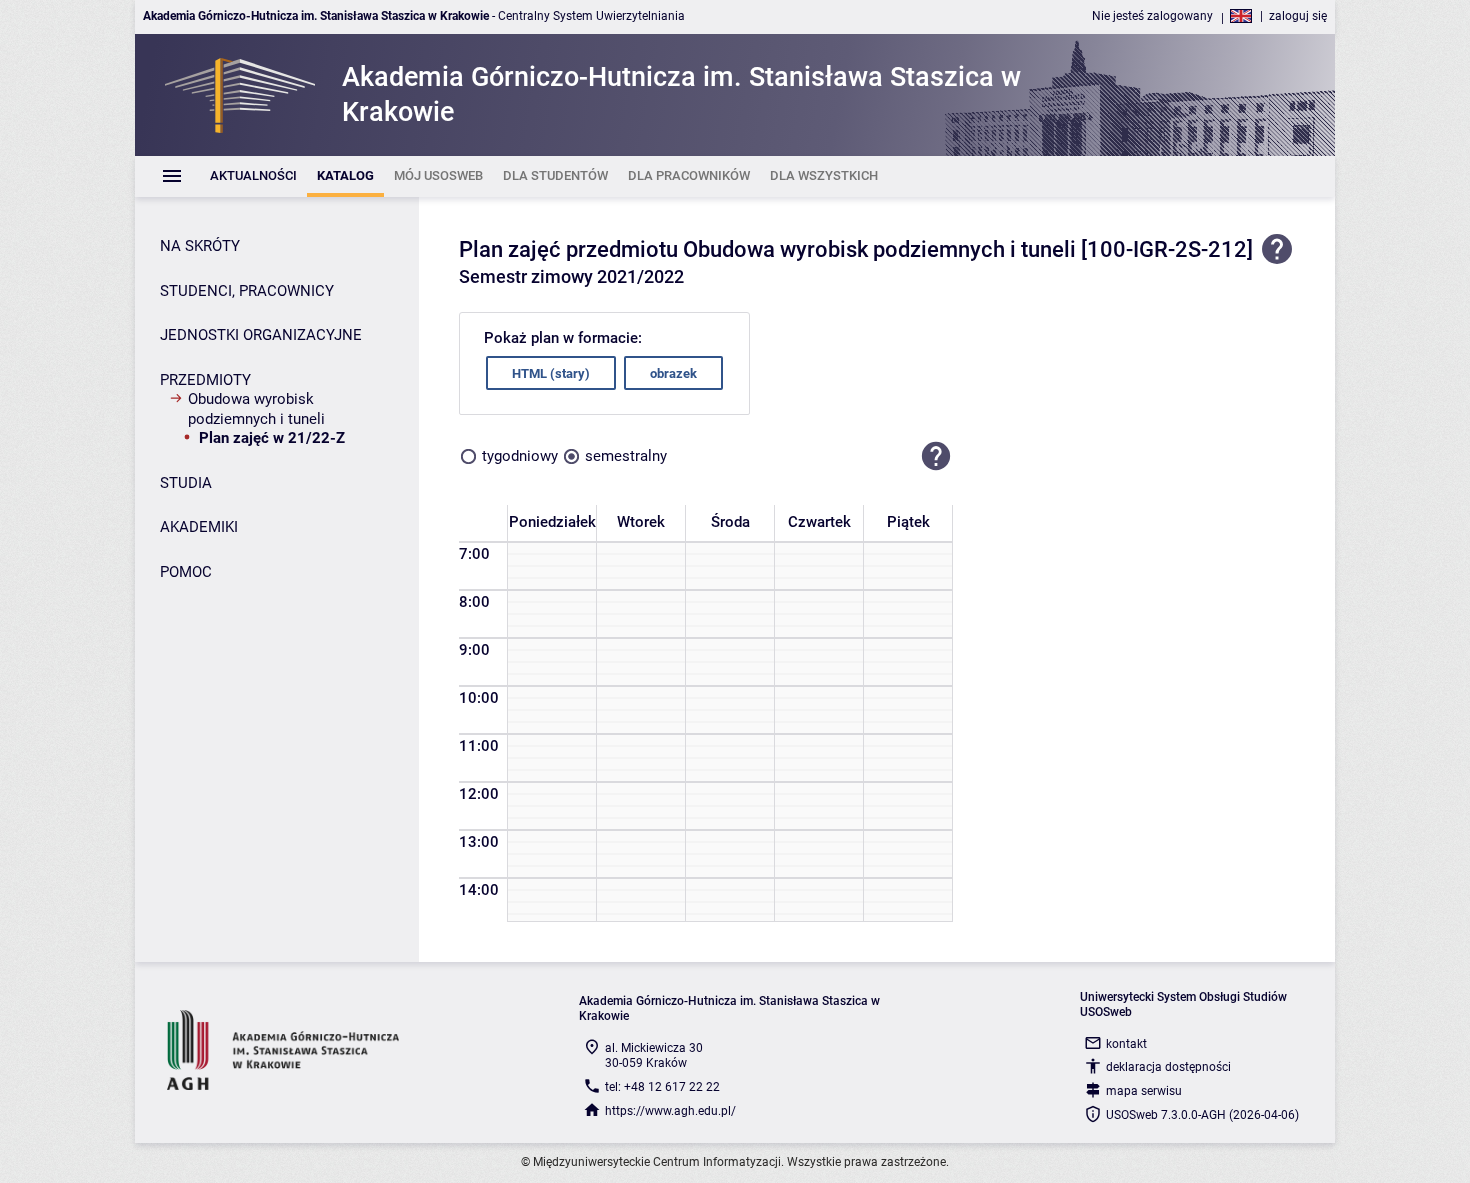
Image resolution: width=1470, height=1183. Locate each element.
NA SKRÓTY (200, 246)
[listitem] (253, 176)
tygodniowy (520, 456)
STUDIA (186, 483)
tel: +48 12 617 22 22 (662, 1087)
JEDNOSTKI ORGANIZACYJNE (261, 335)
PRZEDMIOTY (205, 380)
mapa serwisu (1144, 1091)
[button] (936, 456)
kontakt (1126, 1044)
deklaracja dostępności (1168, 1067)
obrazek (673, 373)
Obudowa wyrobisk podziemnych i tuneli (256, 409)
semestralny (626, 456)
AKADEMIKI (199, 527)
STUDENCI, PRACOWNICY (247, 291)
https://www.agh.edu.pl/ (670, 1111)
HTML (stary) (551, 373)
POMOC (186, 572)
